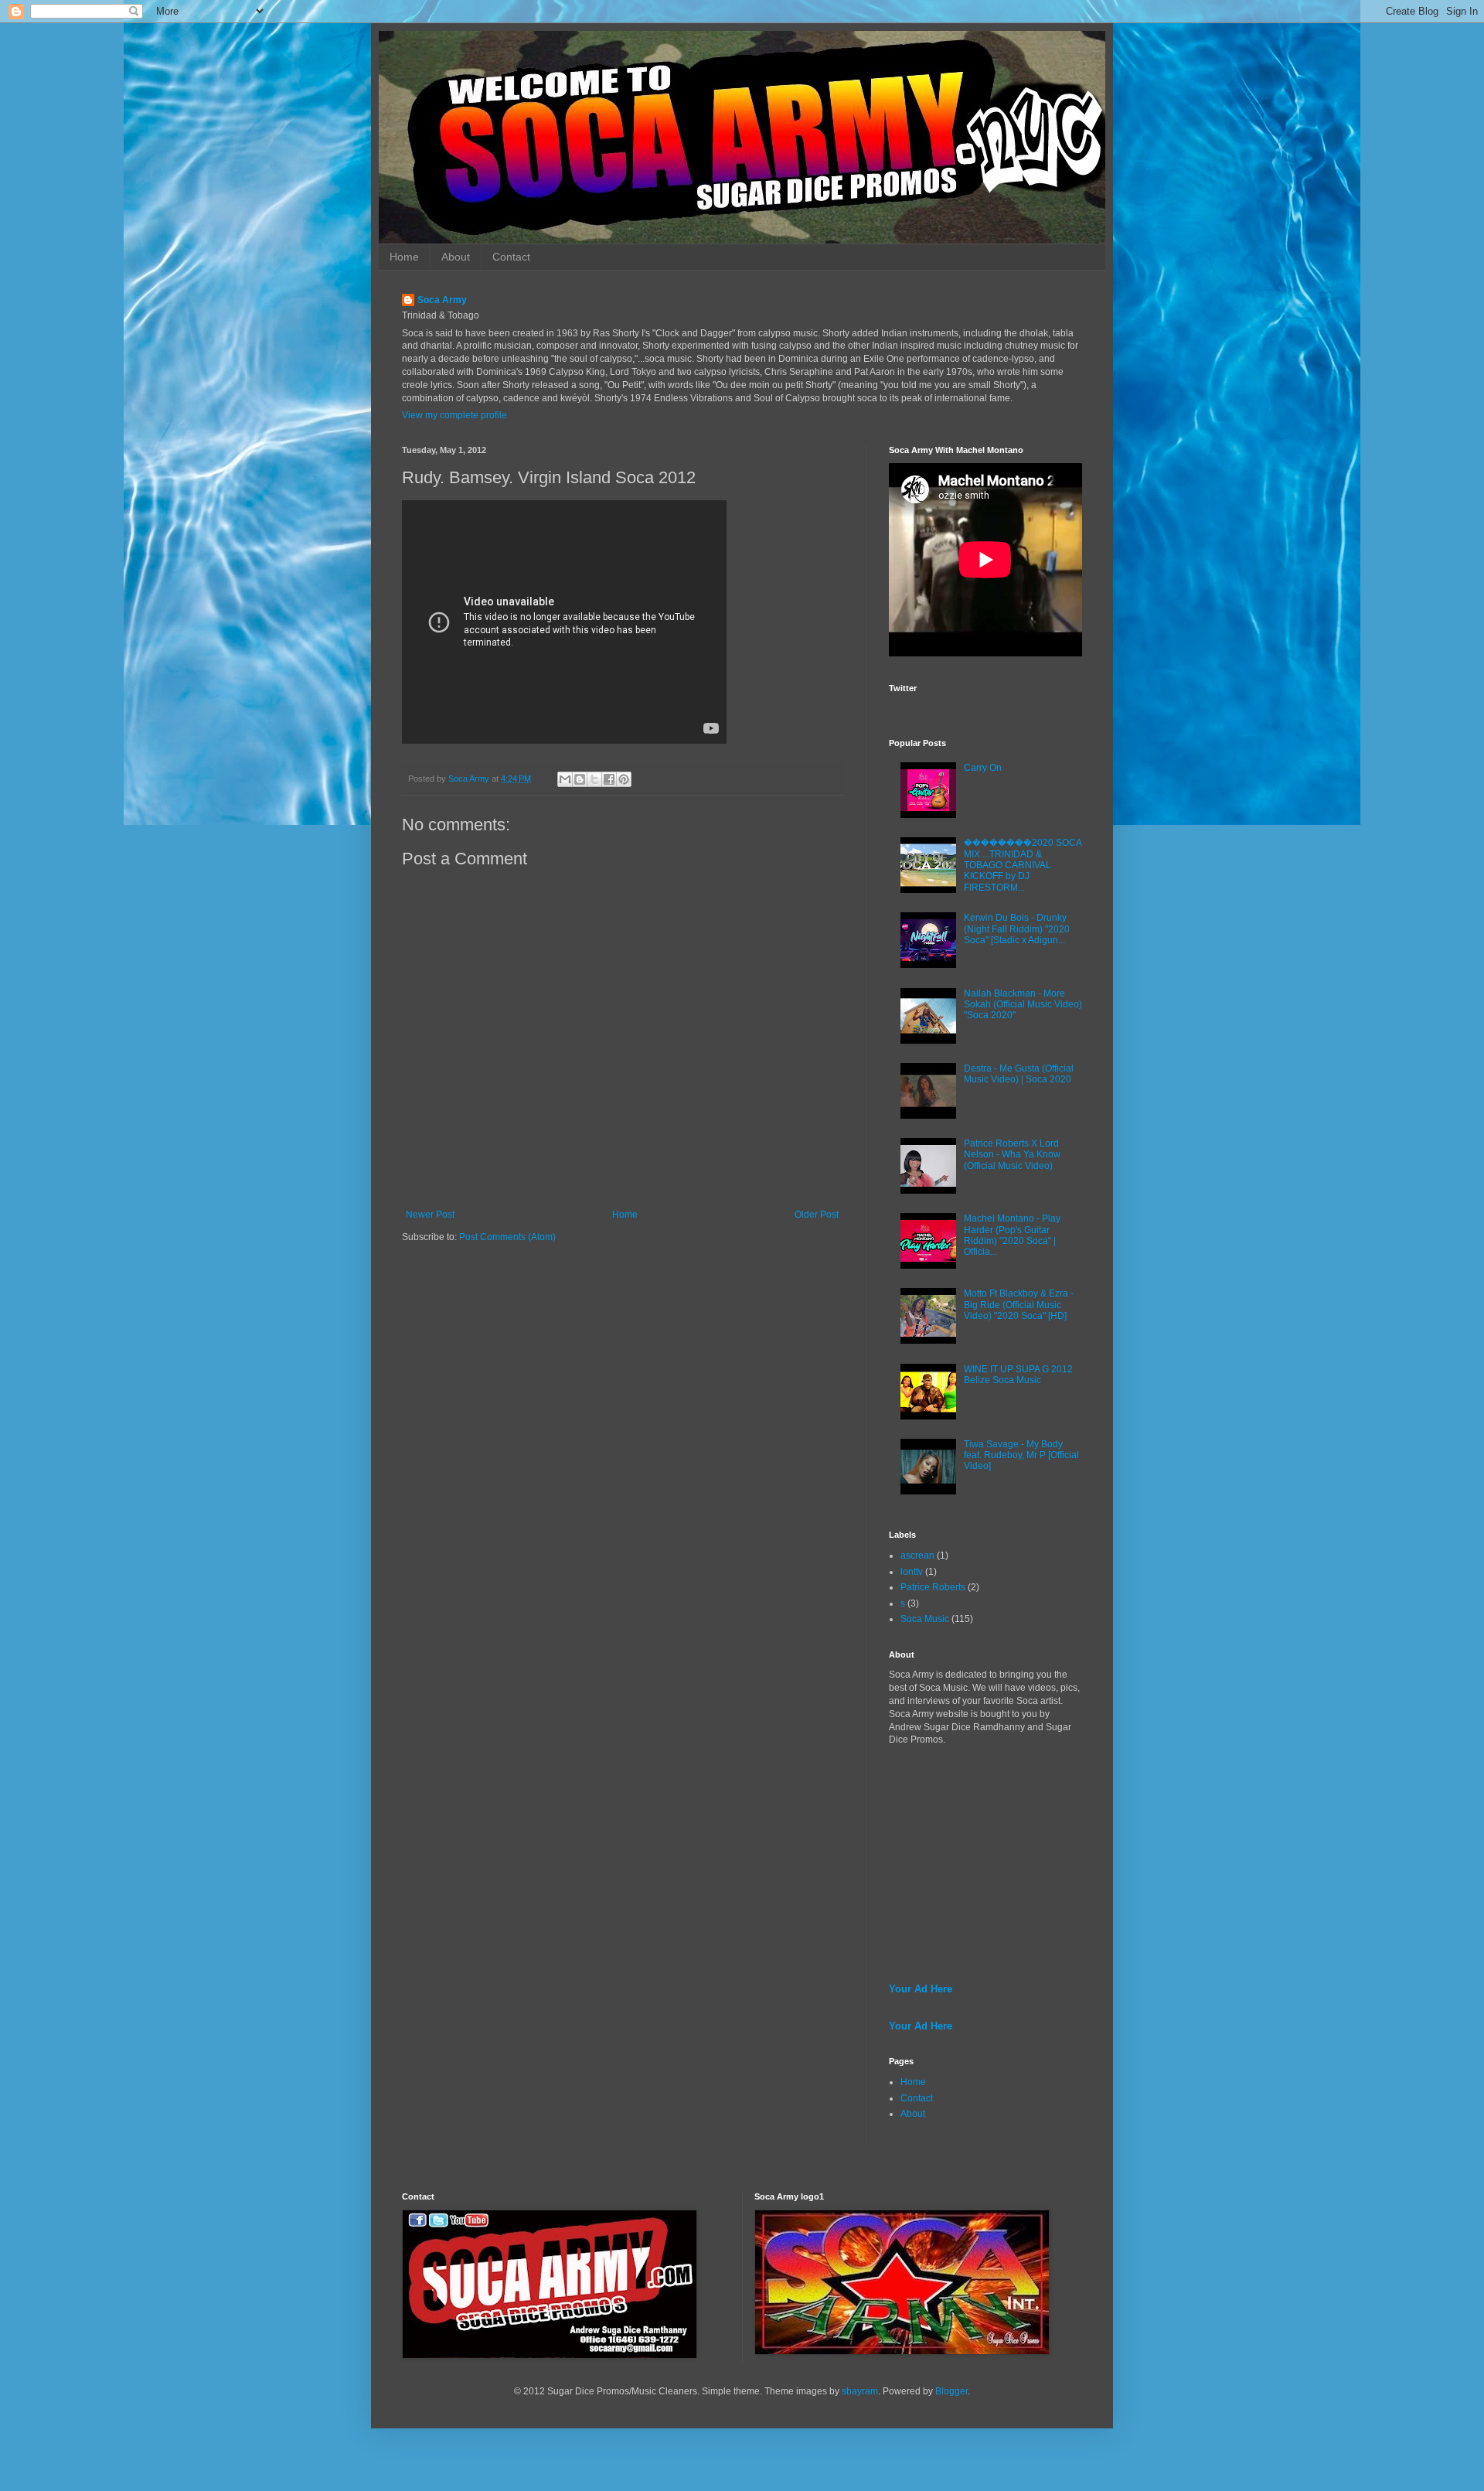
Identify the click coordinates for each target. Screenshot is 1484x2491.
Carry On (983, 768)
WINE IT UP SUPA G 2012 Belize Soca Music (1018, 1375)
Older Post (817, 1215)
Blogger (951, 2391)
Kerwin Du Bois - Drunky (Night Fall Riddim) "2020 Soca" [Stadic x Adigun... (1017, 929)
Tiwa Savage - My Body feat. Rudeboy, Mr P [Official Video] (1021, 1455)
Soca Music (925, 1619)
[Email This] (565, 779)
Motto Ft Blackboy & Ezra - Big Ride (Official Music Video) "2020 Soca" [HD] (1019, 1305)
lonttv (912, 1572)
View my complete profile (454, 415)
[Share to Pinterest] (624, 779)
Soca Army (442, 300)
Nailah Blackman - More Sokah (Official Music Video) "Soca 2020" (1023, 1005)
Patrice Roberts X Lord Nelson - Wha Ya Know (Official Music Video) (1012, 1155)
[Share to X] (594, 779)
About (456, 257)
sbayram (860, 2391)
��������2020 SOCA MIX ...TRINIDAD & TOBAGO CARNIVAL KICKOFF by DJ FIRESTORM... (1023, 865)
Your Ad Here (921, 1989)
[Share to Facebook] (609, 779)
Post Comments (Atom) (507, 1237)
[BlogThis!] (580, 779)
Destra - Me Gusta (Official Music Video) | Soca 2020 (1019, 1074)
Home (404, 257)
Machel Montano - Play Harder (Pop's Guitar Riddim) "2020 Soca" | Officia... (1012, 1235)
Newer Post (430, 1215)
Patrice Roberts (933, 1587)
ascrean (917, 1556)
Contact (511, 257)
